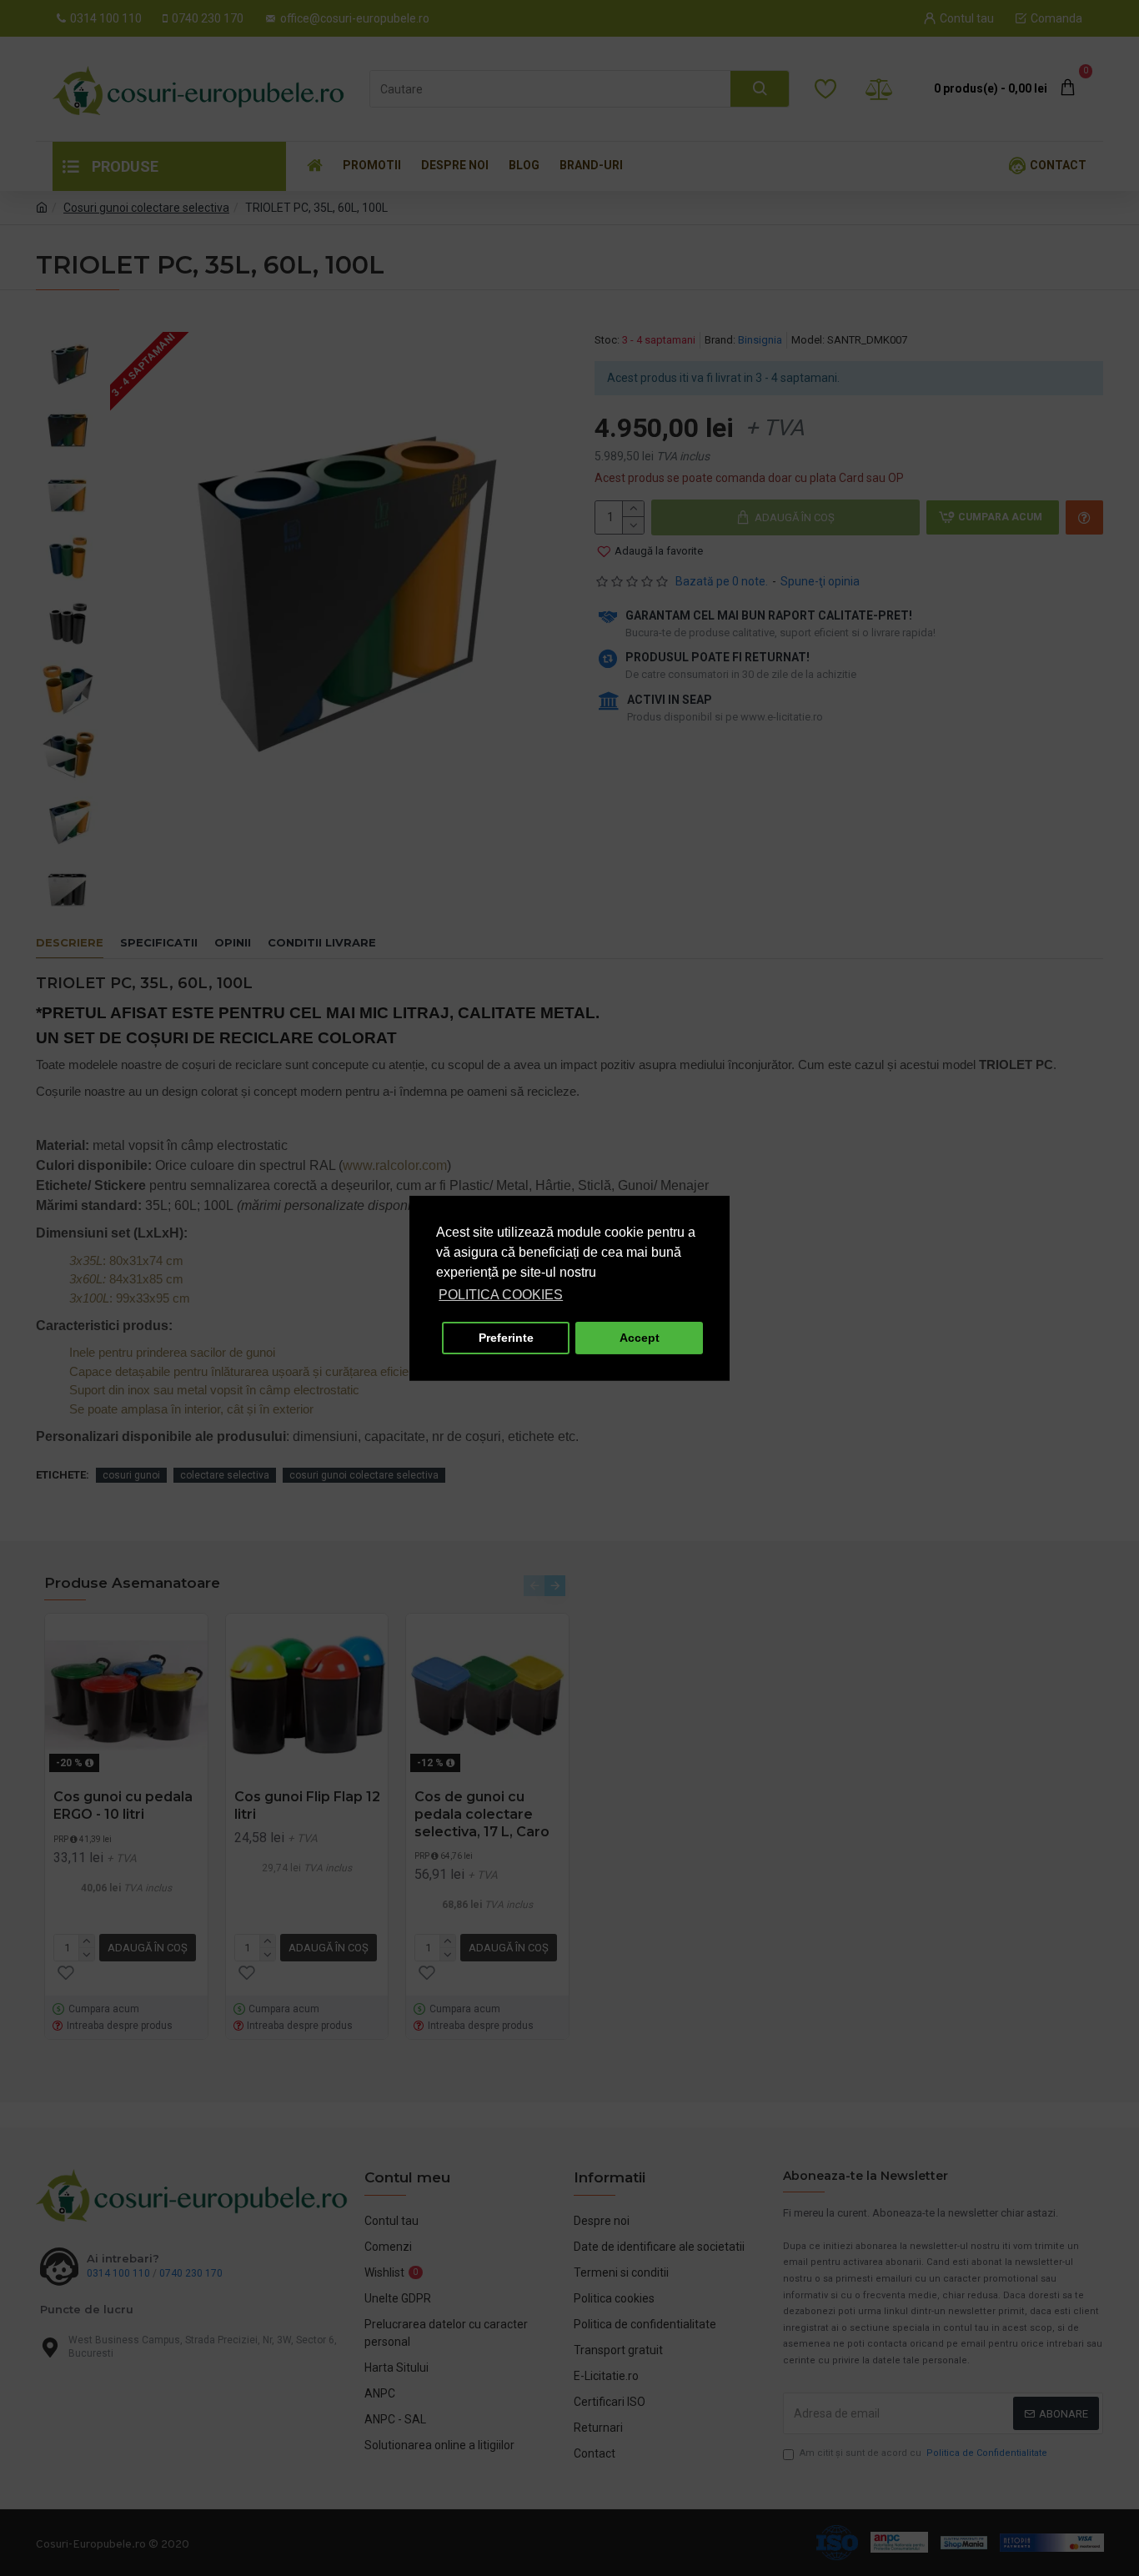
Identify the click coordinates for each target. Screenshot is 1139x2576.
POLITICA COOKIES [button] (501, 1295)
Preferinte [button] (506, 1338)
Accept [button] (640, 1338)
